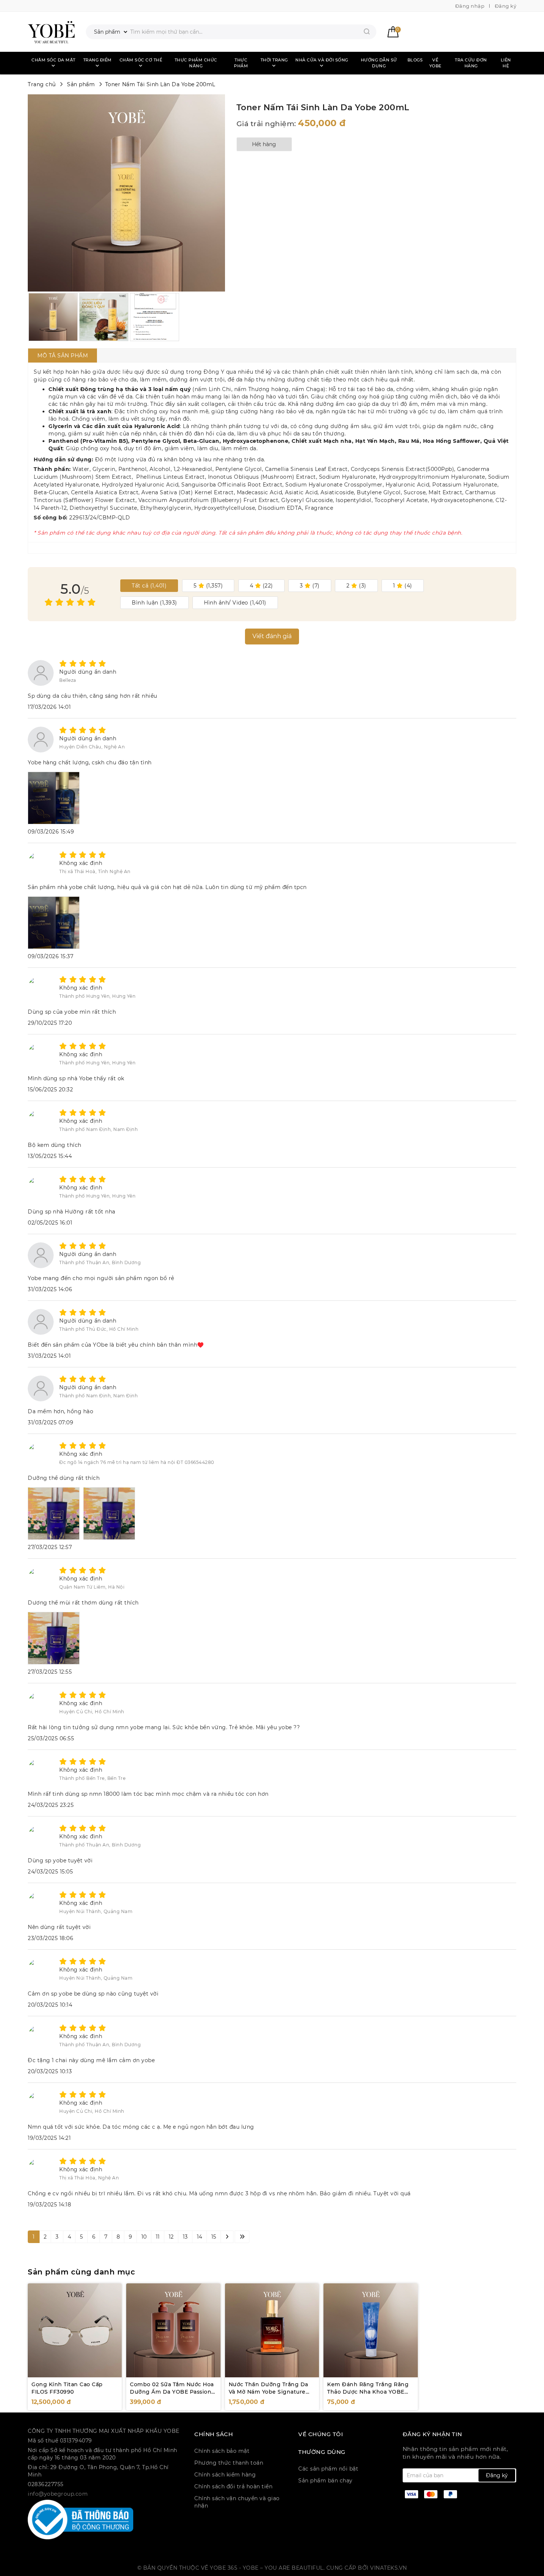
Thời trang (274, 60)
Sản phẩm (81, 84)
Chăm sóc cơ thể (141, 60)
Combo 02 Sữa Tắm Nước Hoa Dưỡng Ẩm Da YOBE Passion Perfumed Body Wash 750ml (172, 2392)
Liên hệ (506, 63)
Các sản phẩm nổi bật (328, 2469)
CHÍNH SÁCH (214, 2434)
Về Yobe (435, 63)
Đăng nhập (470, 6)
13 (185, 2237)
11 (158, 2237)
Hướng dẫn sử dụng (379, 63)
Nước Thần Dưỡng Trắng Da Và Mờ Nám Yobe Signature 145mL (268, 2392)
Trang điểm (98, 60)
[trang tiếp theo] (227, 2237)
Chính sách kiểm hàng (225, 2475)
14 (200, 2237)
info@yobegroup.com (58, 2494)
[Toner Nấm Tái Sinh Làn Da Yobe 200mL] (51, 32)
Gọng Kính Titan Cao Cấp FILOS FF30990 (67, 2388)
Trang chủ (42, 84)
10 (144, 2237)
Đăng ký (506, 6)
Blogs (415, 60)
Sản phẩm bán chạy (325, 2481)
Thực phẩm (241, 63)
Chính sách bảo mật (222, 2451)
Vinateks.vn (389, 2568)
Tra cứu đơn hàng (471, 63)
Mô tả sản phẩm (63, 356)
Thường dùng (322, 2452)
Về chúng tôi (321, 2434)
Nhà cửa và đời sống (322, 60)
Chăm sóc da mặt (53, 60)
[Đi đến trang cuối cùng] (242, 2237)
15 (214, 2237)
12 (171, 2237)
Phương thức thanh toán (229, 2463)
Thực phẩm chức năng (196, 63)
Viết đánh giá (272, 636)
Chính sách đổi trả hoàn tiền (233, 2486)
